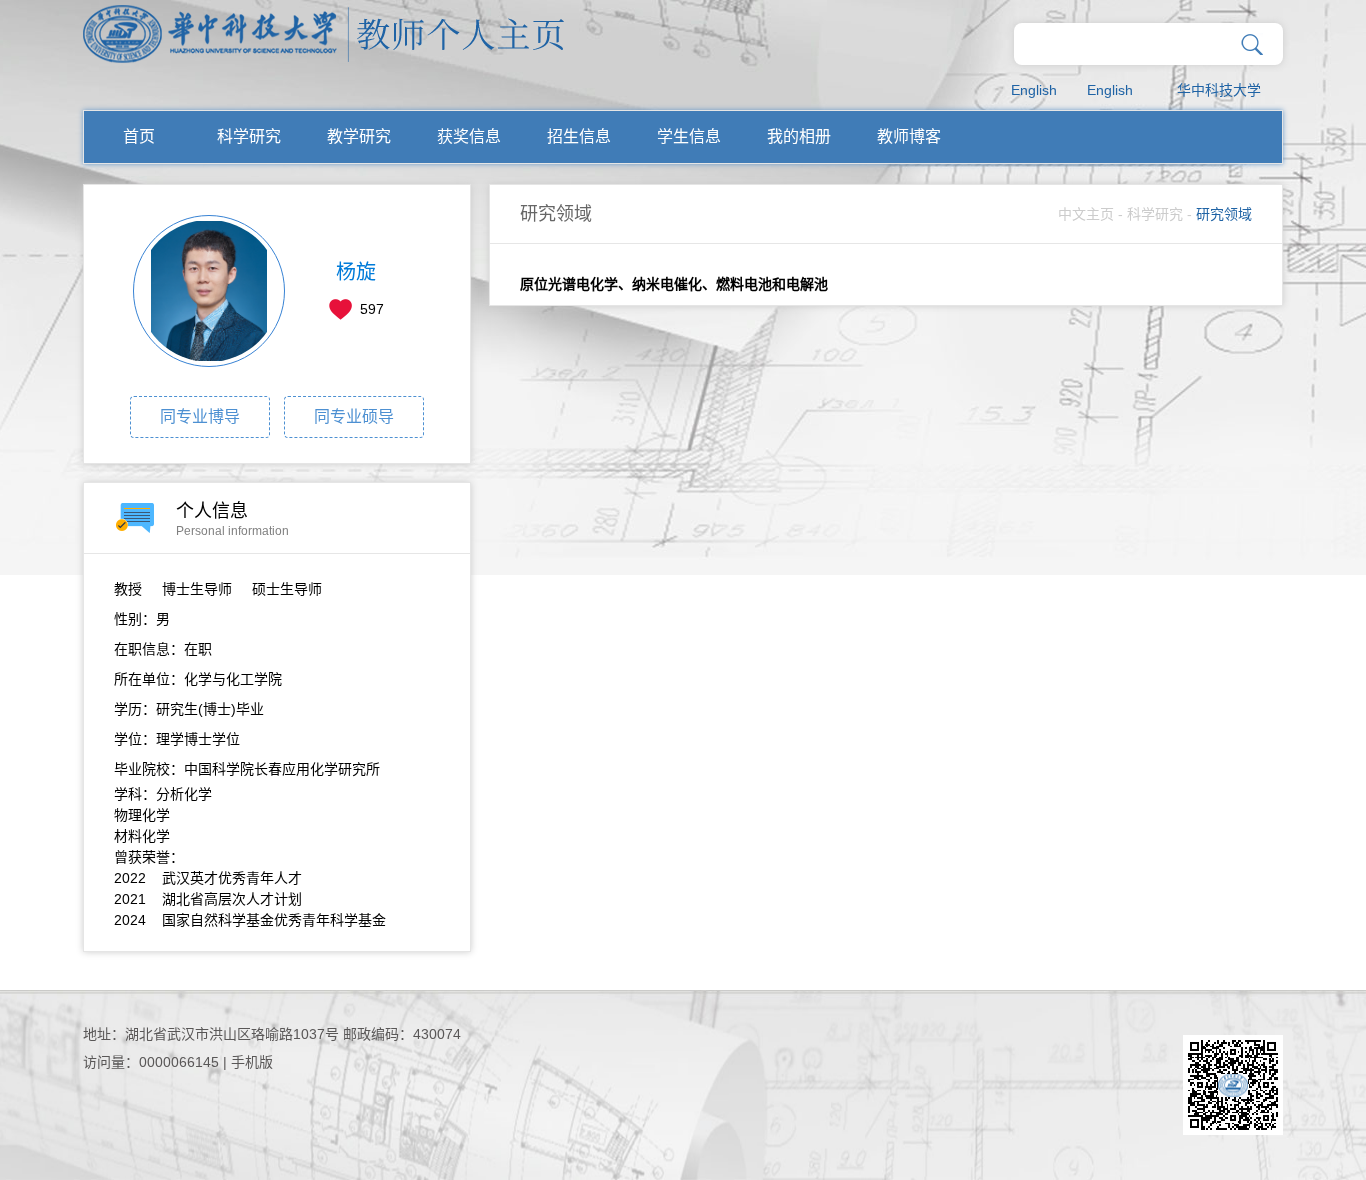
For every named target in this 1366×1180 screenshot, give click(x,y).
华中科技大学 (1219, 90)
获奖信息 (469, 136)
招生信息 (579, 136)
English (1034, 90)
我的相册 (799, 136)
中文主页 (1086, 214)
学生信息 (689, 136)
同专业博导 (200, 416)
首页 (139, 136)
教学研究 (359, 136)
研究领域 (1224, 214)
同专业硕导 (354, 416)
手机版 (252, 1062)
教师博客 (909, 136)
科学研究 (249, 136)
